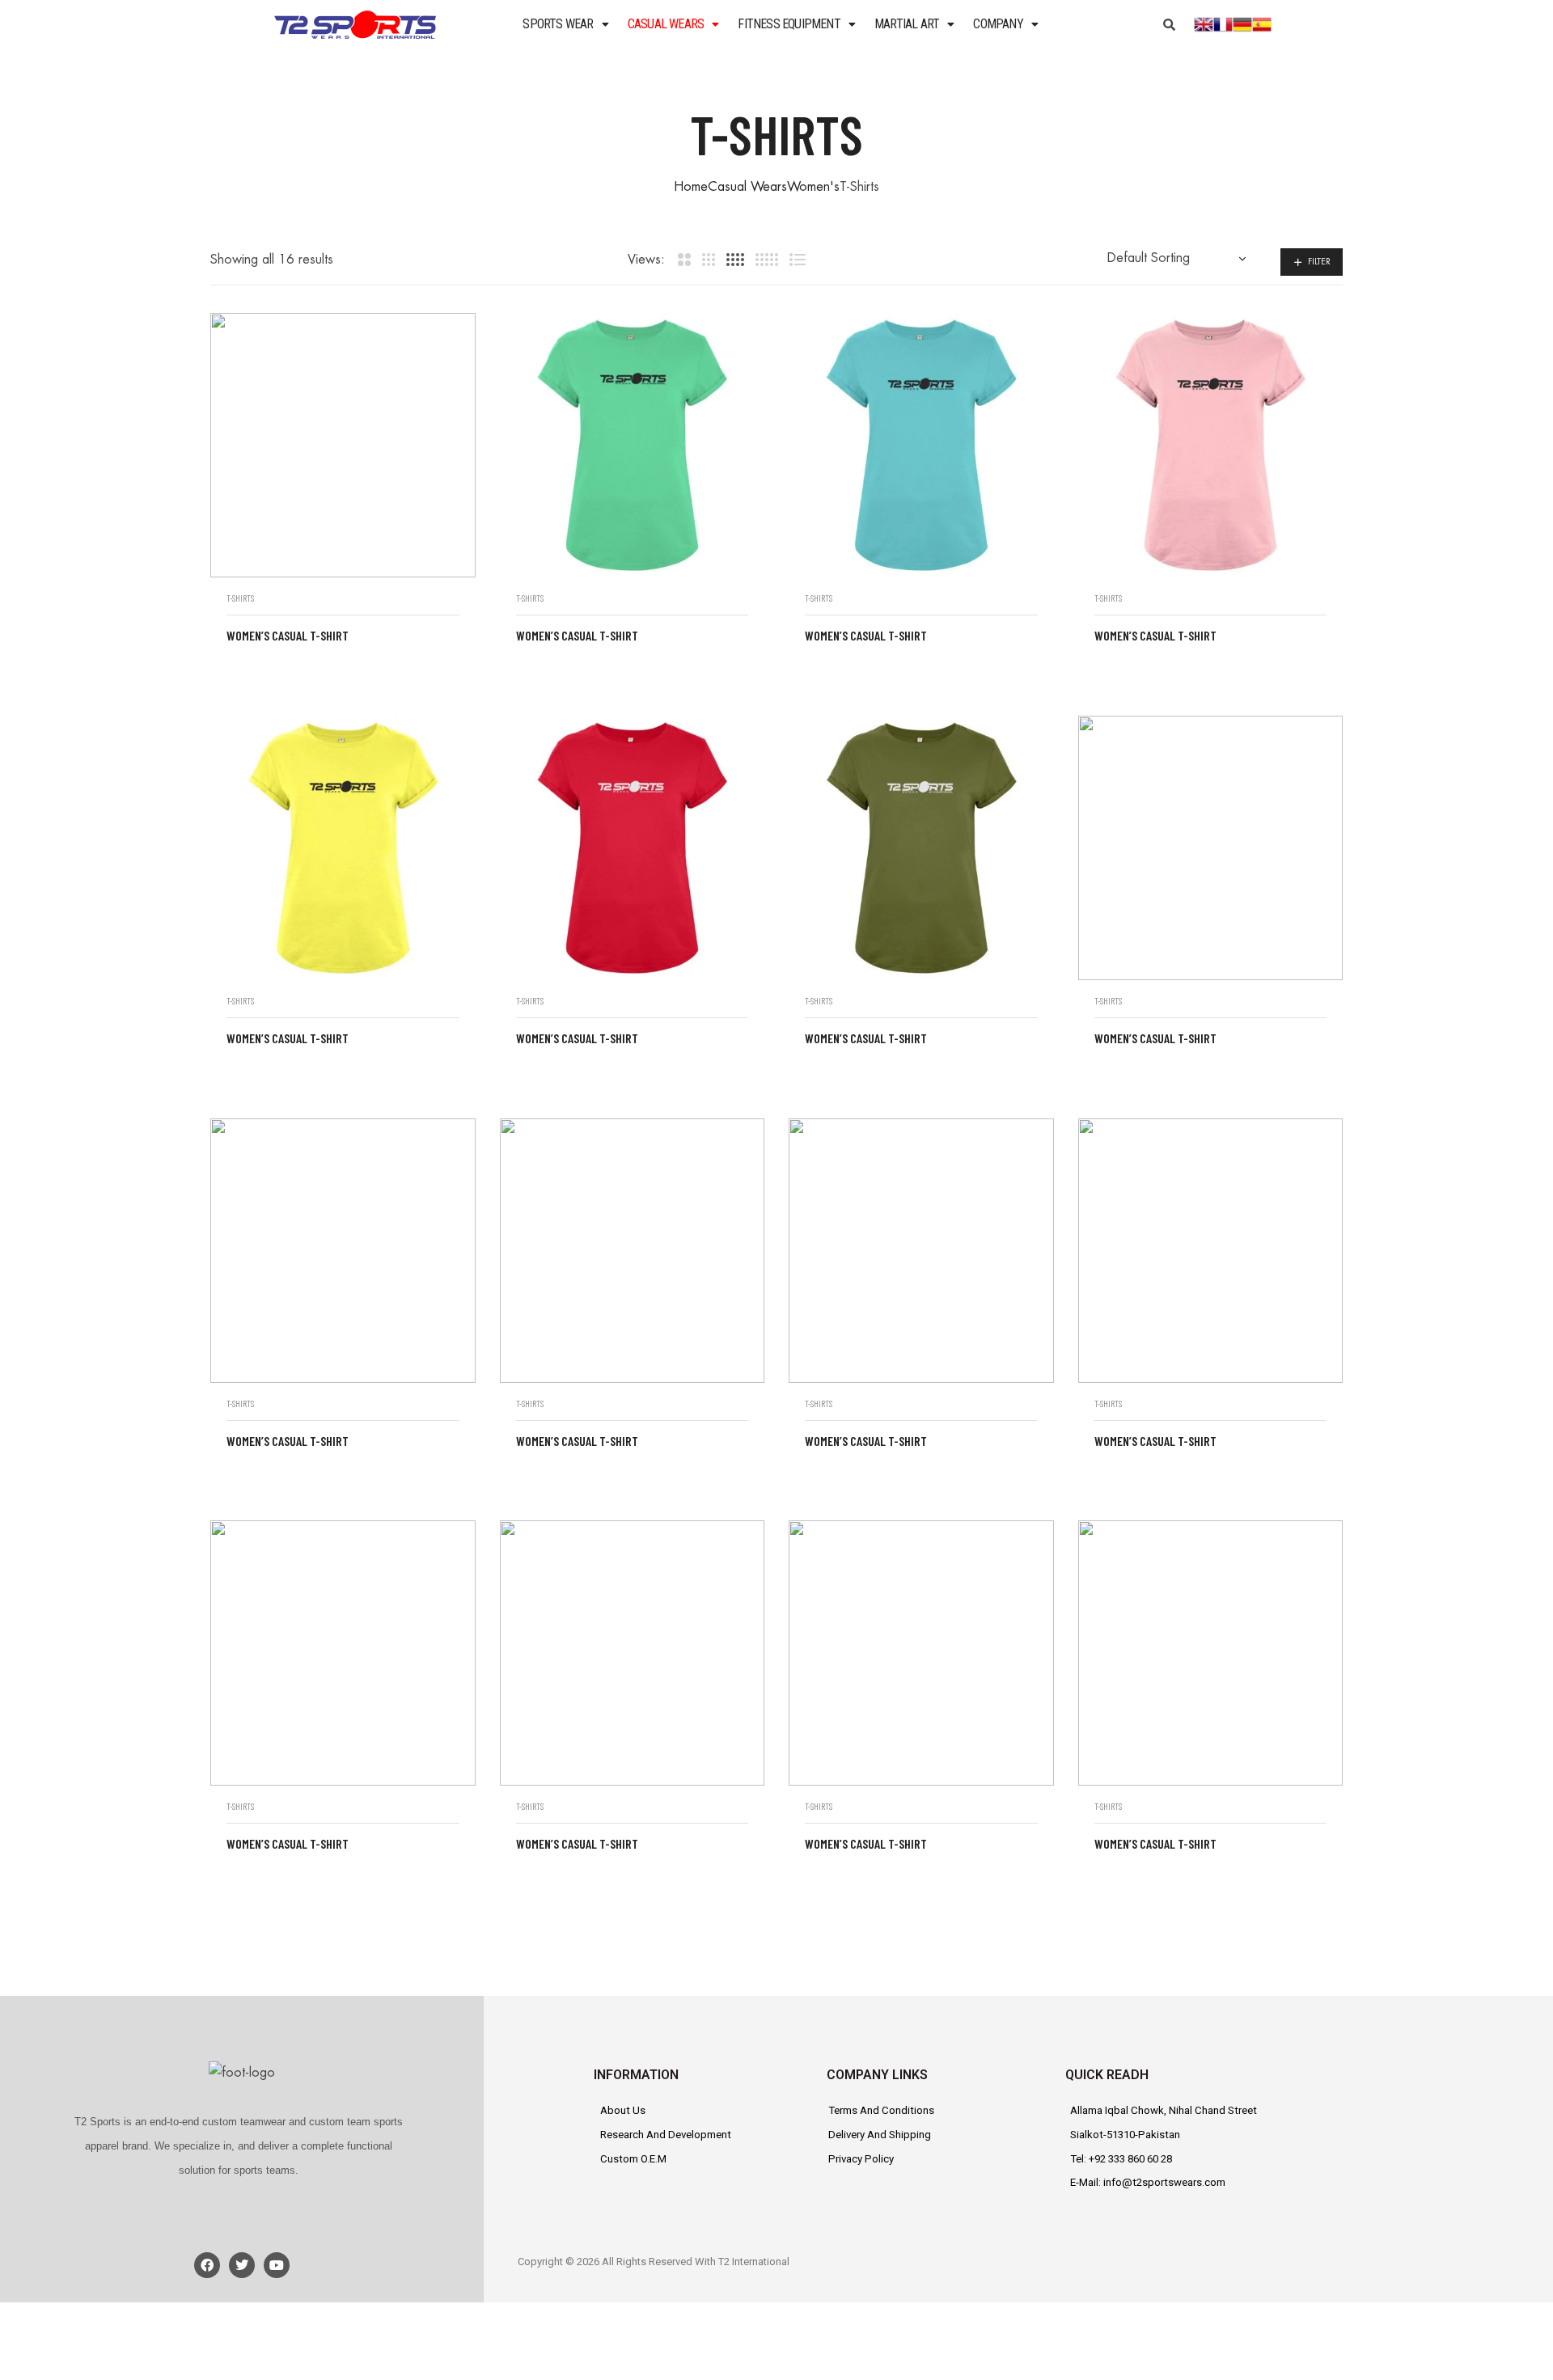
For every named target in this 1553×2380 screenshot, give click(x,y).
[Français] (1223, 23)
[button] (565, 24)
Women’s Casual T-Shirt (288, 635)
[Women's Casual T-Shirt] (343, 446)
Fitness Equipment (789, 24)
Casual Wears (666, 24)
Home (691, 187)
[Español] (1262, 23)
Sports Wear (558, 24)
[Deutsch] (1242, 23)
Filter (1319, 262)
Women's (813, 187)
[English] (1204, 23)
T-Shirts (240, 598)
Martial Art (907, 24)
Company (998, 24)
